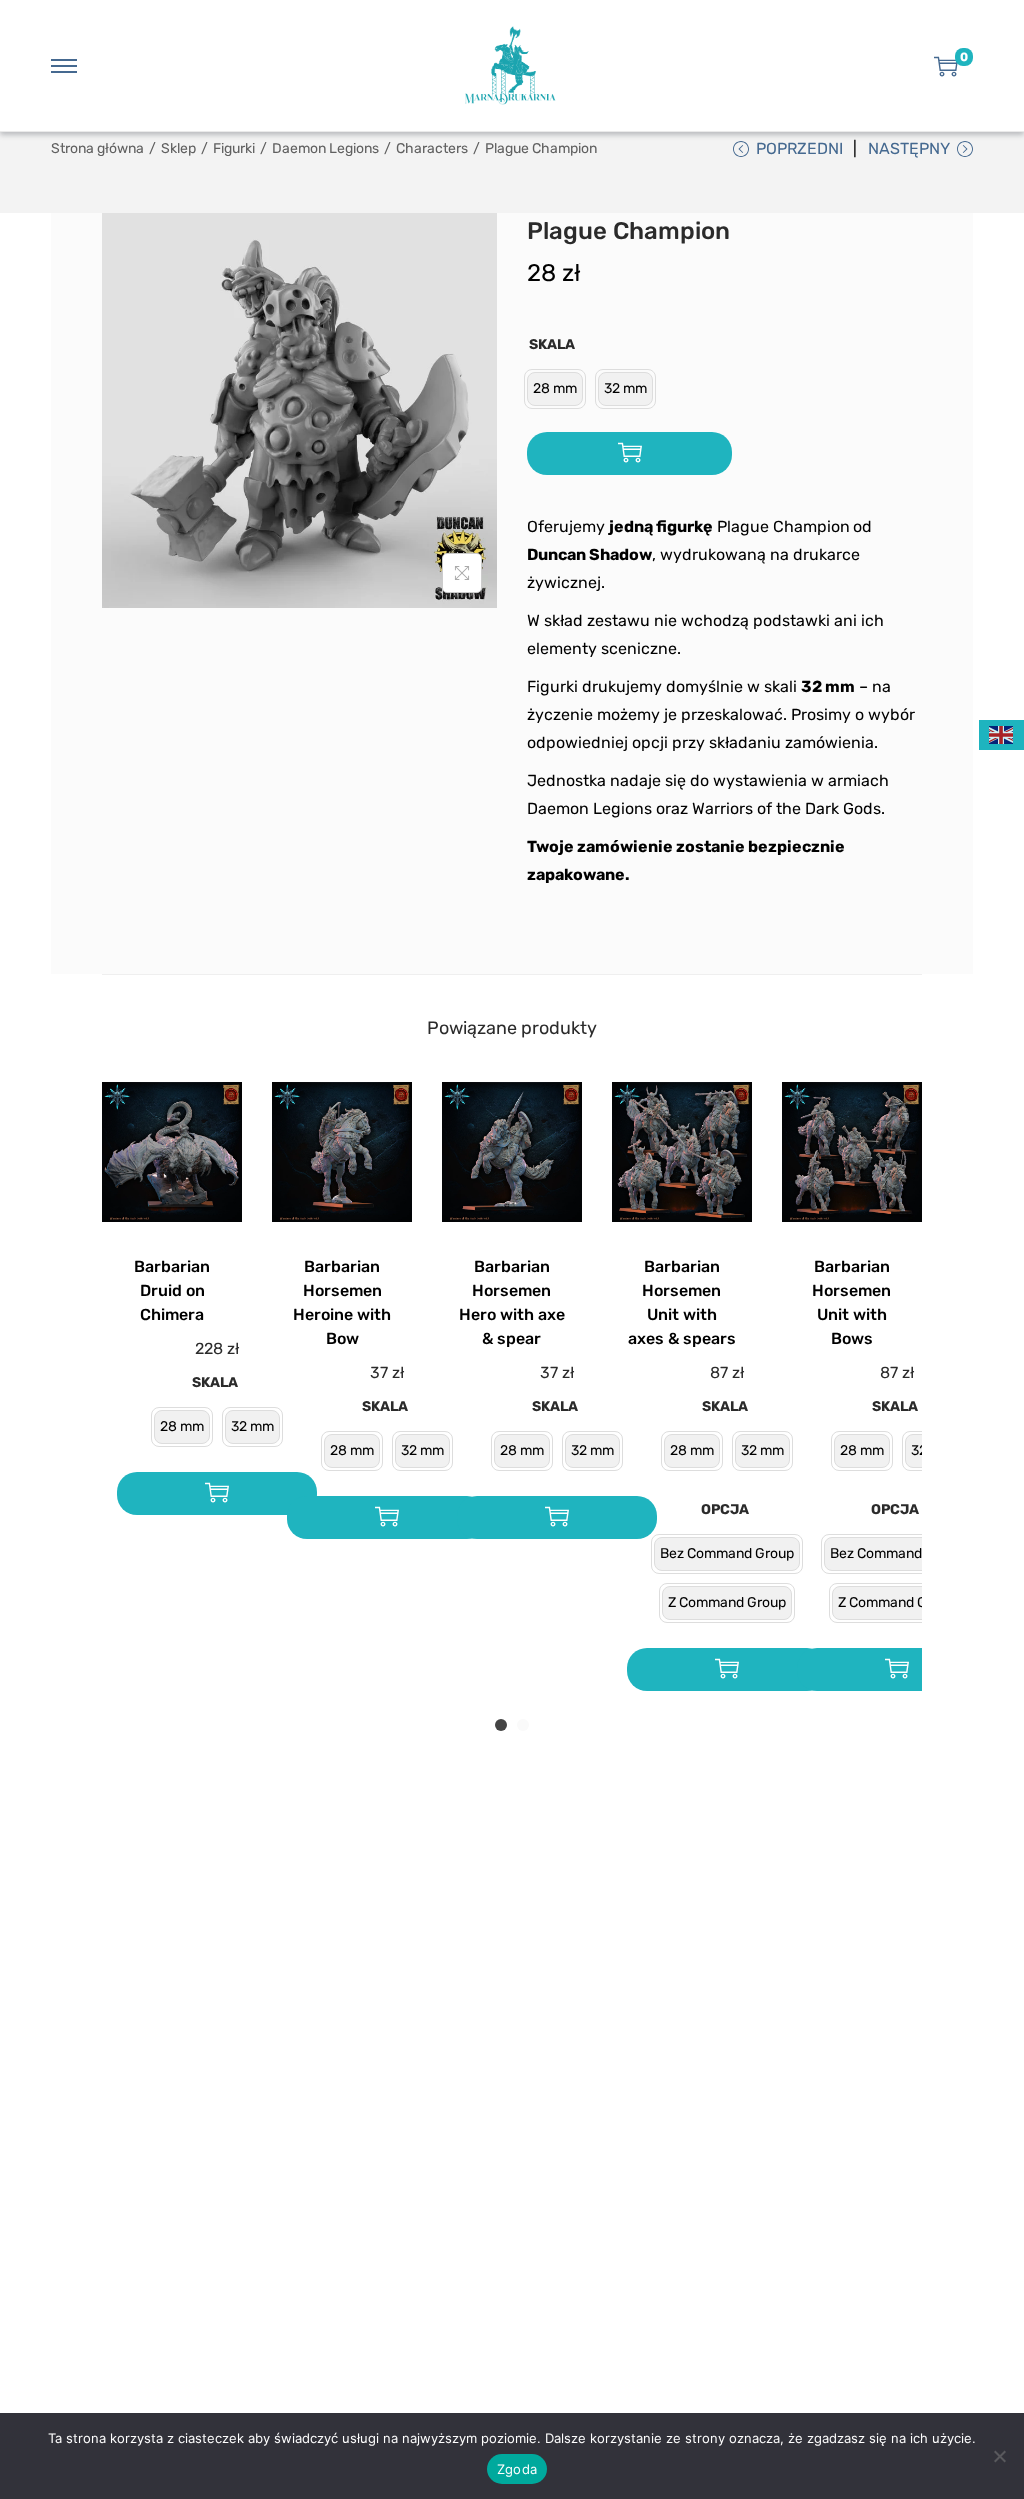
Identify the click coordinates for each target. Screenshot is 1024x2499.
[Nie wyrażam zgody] (999, 2456)
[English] (1002, 733)
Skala (552, 344)
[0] (946, 66)
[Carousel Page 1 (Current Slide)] (501, 1725)
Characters (432, 148)
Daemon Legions (325, 148)
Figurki (234, 148)
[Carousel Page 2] (523, 1725)
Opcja (725, 1509)
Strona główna (97, 148)
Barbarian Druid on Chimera (172, 1290)
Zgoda (517, 2469)
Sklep (178, 148)
